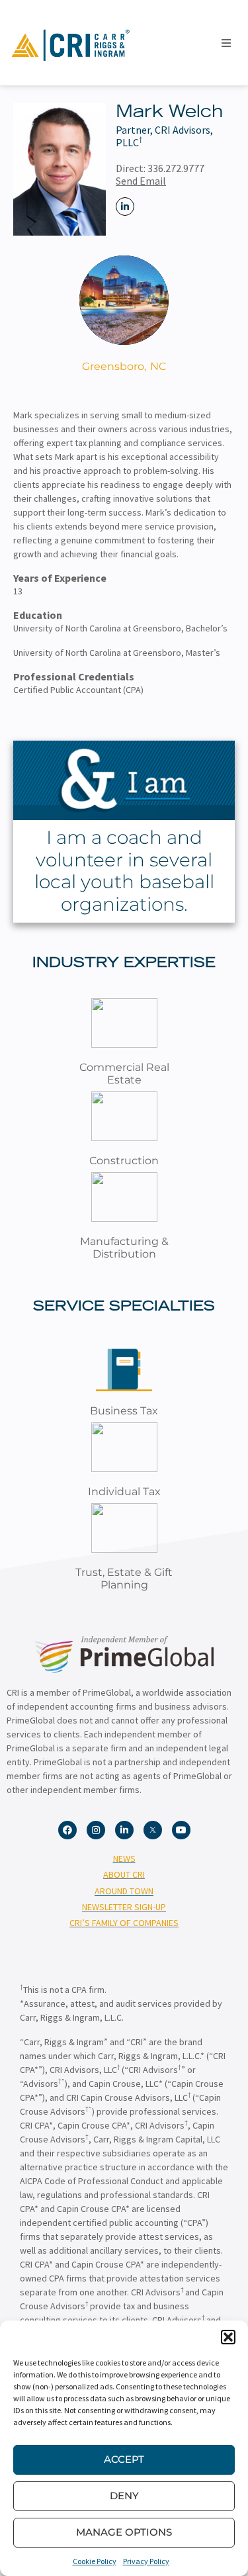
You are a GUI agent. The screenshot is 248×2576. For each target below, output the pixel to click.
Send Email (141, 181)
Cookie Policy (95, 2561)
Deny (124, 2496)
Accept (124, 2459)
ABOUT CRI (124, 1874)
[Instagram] (96, 1830)
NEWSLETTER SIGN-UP (124, 1907)
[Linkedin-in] (124, 1830)
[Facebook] (67, 1830)
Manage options (124, 2532)
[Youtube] (181, 1830)
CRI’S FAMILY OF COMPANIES (124, 1923)
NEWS (124, 1859)
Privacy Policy (146, 2561)
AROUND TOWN (124, 1891)
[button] (228, 2337)
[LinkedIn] (125, 207)
